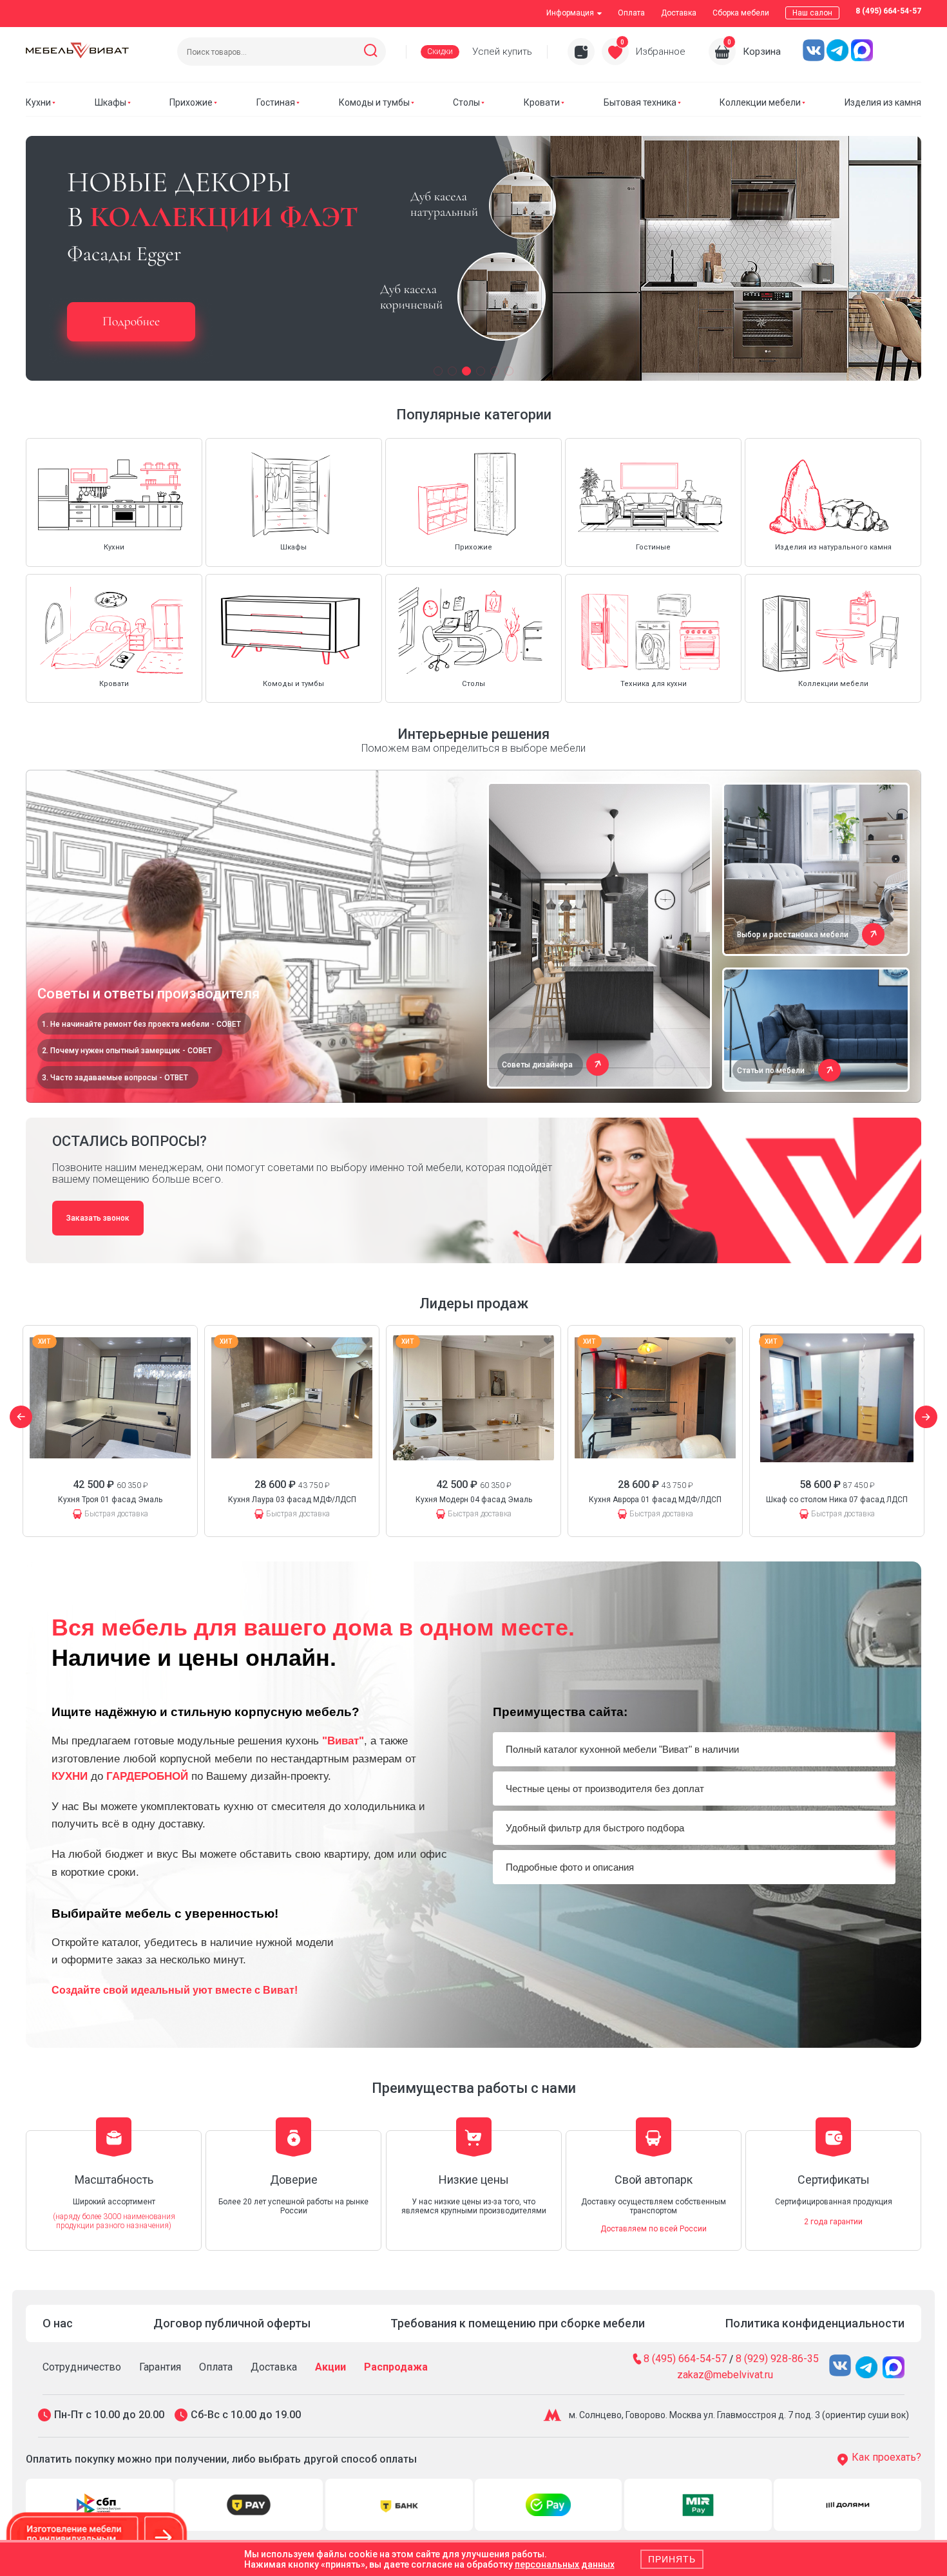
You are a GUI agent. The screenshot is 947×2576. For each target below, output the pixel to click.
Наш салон (812, 13)
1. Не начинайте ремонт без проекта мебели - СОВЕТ (141, 1024)
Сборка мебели (741, 13)
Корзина (762, 52)
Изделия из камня (883, 102)
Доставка (679, 13)
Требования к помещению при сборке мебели (518, 2323)
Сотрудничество (82, 2367)
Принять (672, 2559)
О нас (58, 2323)
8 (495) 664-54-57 (888, 11)
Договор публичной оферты (232, 2323)
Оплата (631, 13)
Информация (570, 13)
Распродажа (396, 2367)
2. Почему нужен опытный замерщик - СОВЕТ (127, 1051)
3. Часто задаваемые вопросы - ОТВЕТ (115, 1078)
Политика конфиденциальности (815, 2323)
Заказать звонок (98, 1218)
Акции (330, 2367)
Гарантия (160, 2367)
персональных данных (565, 2564)
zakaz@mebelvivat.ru (725, 2375)
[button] (438, 371)
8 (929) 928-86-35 (777, 2359)
